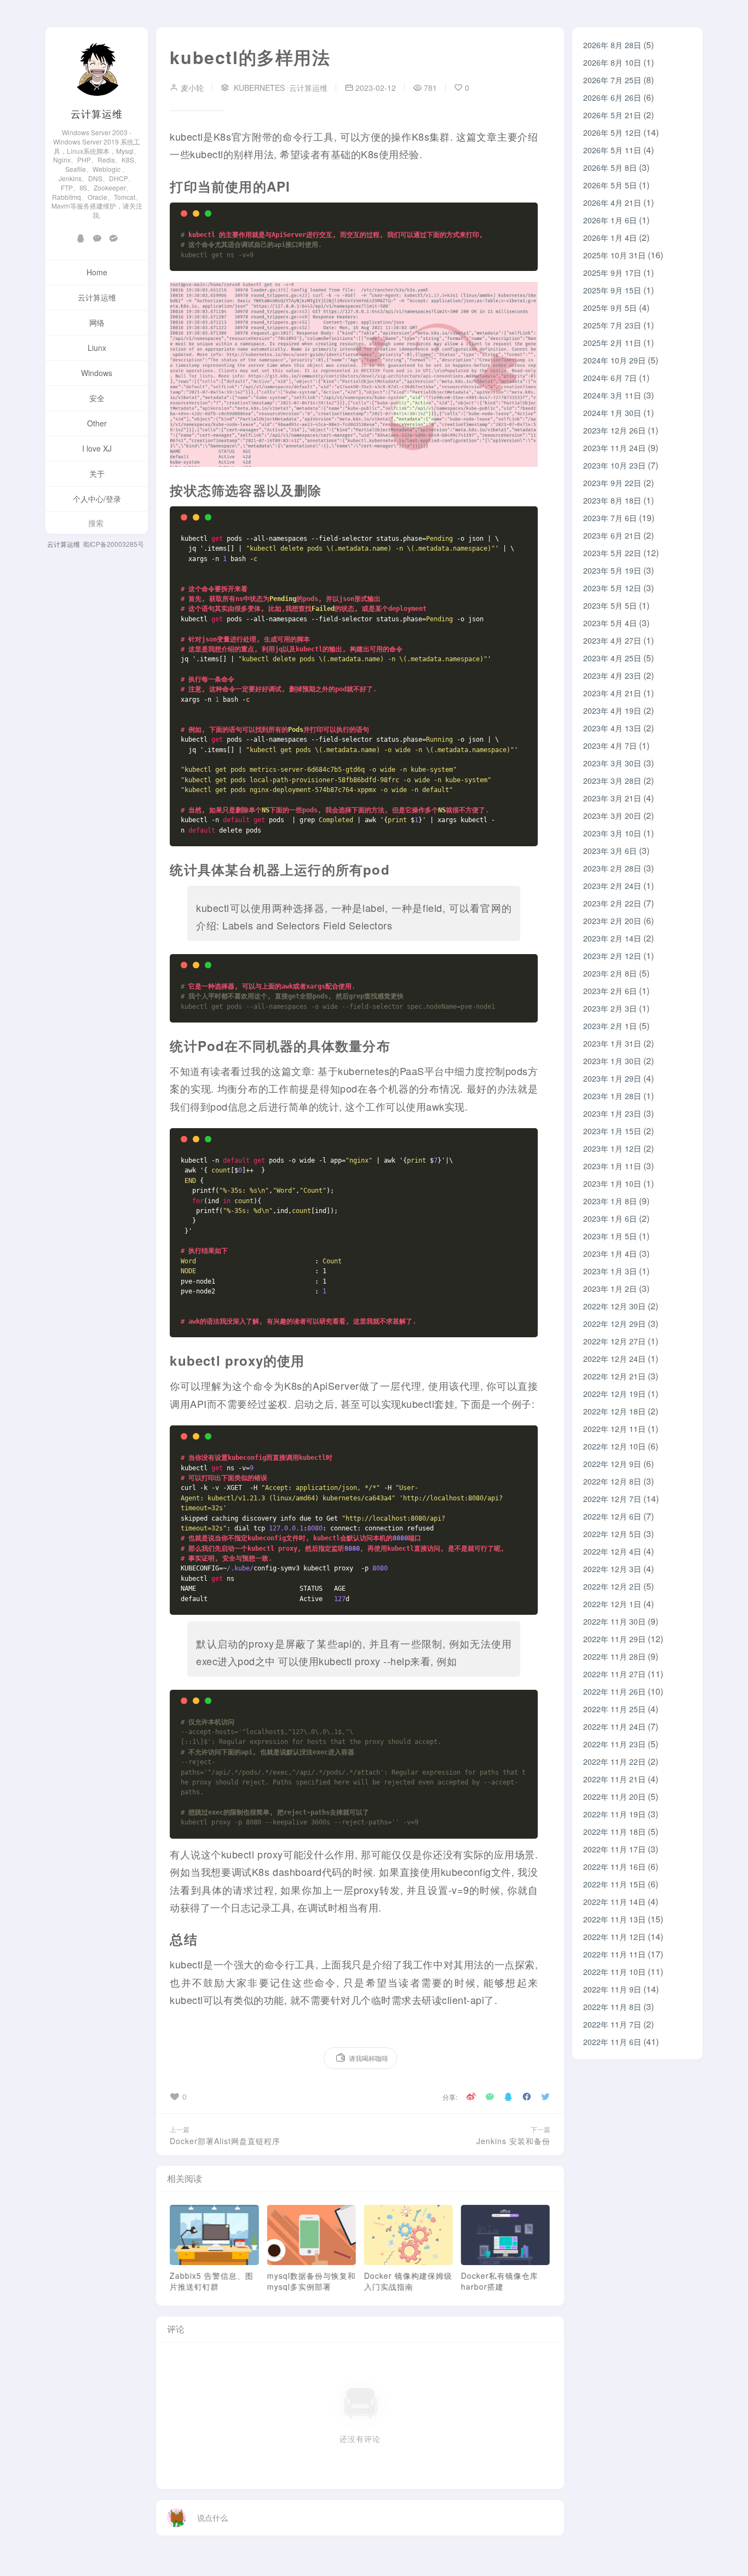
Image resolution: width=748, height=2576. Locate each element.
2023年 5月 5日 (610, 605)
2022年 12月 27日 (614, 1341)
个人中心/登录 (97, 499)
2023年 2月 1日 (610, 1026)
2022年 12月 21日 (614, 1376)
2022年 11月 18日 (614, 1832)
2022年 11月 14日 (614, 1902)
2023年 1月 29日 (612, 1078)
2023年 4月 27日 (612, 640)
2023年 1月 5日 (610, 1236)
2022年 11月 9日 (612, 1989)
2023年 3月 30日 (612, 763)
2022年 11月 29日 (614, 1639)
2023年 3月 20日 (612, 816)
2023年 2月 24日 (612, 886)
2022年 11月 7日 (612, 2024)
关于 (97, 473)
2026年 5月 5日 (610, 185)
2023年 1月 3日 (610, 1271)
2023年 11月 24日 (614, 448)
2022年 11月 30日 (614, 1621)
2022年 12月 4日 (612, 1551)
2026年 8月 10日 (612, 62)
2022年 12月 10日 (614, 1446)
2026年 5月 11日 (612, 150)
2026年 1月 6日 (610, 220)
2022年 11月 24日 (614, 1726)
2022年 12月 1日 (612, 1604)
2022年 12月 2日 (612, 1586)
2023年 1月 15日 (612, 1131)
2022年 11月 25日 (614, 1709)
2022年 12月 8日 (612, 1481)
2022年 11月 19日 (614, 1814)
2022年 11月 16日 (614, 1867)
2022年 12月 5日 (612, 1534)
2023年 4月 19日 (612, 711)
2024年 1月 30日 (612, 413)
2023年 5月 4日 (610, 623)
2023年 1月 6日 (610, 1218)
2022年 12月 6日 (612, 1516)
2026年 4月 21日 (612, 203)
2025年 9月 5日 (610, 308)
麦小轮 (191, 88)
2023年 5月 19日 (612, 570)
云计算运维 (97, 113)
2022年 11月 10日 (614, 1972)
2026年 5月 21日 (612, 115)
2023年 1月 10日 (612, 1183)
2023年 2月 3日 (610, 1008)
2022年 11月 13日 (614, 1919)
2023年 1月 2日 (610, 1289)
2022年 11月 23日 (614, 1744)
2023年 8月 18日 (612, 500)
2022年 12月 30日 (614, 1306)
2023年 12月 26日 (614, 430)
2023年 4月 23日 (612, 675)
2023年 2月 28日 (612, 868)
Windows (97, 373)
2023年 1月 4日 (610, 1254)
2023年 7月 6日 (610, 518)
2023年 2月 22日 (612, 903)
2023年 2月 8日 (610, 973)
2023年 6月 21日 (612, 535)
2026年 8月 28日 (612, 45)
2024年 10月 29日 (614, 360)
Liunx (97, 348)
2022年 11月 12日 (614, 1937)
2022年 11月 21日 (614, 1779)
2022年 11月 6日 (612, 2042)
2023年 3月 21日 (612, 798)
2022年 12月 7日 (612, 1499)
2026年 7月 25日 (612, 80)
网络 (97, 322)
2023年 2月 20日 (612, 921)
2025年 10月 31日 (614, 255)
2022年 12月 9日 (612, 1464)
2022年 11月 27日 (614, 1674)
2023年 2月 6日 (610, 991)
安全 (97, 398)
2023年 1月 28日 (612, 1096)
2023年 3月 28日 (612, 781)
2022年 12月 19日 (614, 1394)
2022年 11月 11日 (614, 1954)
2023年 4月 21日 (612, 693)
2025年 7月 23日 (612, 325)
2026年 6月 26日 (612, 97)
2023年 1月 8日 (610, 1201)
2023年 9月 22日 (612, 483)
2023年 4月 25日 (612, 658)
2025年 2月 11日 (612, 343)
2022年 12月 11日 (614, 1429)
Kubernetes (259, 88)
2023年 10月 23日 (614, 465)
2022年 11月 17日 (614, 1849)
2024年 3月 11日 (612, 395)
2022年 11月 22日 (614, 1761)
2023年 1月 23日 (612, 1113)
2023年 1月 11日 (612, 1166)
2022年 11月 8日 (612, 2007)
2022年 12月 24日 (614, 1359)
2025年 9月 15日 (612, 290)
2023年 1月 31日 (612, 1043)
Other (97, 423)
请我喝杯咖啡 (369, 2058)
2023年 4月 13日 (612, 728)
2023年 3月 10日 (612, 833)
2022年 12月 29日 (614, 1324)
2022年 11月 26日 (614, 1691)
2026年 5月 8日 (610, 168)
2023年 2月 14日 (612, 938)
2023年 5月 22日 (612, 553)
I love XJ (97, 448)
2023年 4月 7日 (610, 746)
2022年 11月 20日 (614, 1797)
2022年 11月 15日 (614, 1884)
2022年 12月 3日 (612, 1569)
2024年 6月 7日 (610, 378)
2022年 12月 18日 (614, 1411)
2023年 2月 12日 (612, 956)
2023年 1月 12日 (612, 1148)
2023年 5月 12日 (612, 588)
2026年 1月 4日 (610, 238)
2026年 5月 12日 (612, 132)
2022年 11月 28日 (614, 1656)
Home (97, 272)
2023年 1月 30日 (612, 1061)
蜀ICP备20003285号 (113, 544)
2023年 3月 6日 (610, 851)
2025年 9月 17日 (612, 273)
